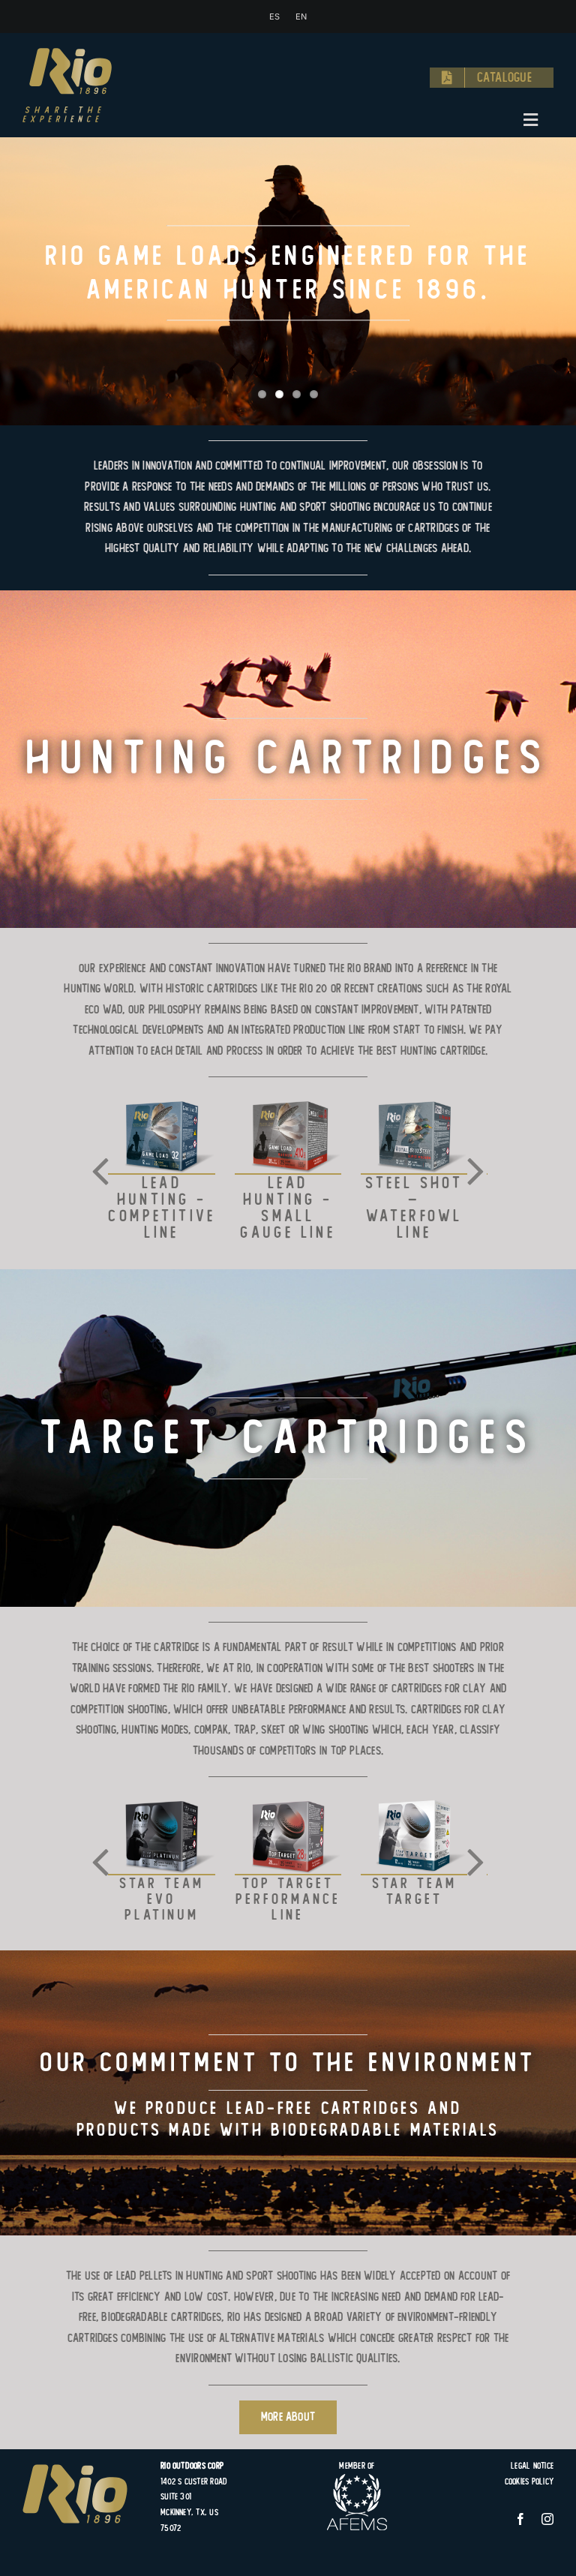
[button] (100, 1169)
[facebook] (520, 2519)
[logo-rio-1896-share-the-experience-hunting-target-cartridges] (67, 54)
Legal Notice (532, 2466)
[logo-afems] (357, 2480)
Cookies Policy (529, 2481)
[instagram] (547, 2519)
